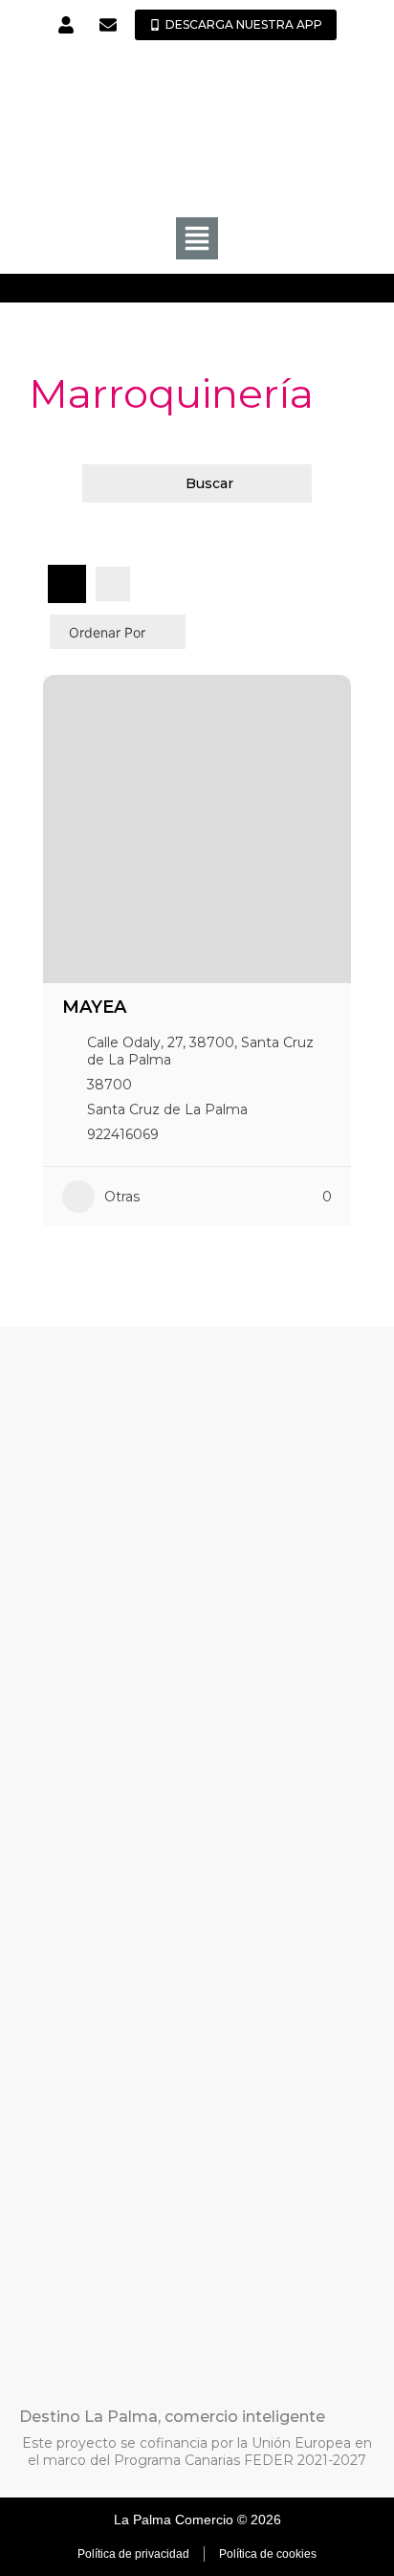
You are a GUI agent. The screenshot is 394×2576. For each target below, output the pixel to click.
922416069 (123, 1134)
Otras (122, 1197)
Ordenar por (107, 632)
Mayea (94, 1007)
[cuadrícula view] (67, 584)
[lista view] (113, 584)
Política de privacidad (133, 2554)
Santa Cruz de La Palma (167, 1109)
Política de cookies (268, 2554)
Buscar (209, 483)
